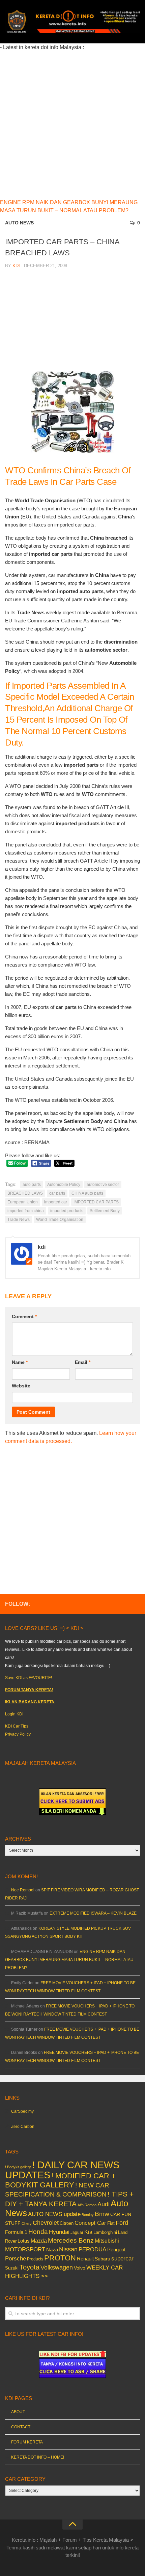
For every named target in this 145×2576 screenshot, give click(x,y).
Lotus (24, 2241)
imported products (67, 1211)
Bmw (102, 2214)
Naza (52, 2250)
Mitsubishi (107, 2241)
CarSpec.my (22, 2111)
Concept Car (90, 2223)
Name (20, 1362)
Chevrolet (46, 2223)
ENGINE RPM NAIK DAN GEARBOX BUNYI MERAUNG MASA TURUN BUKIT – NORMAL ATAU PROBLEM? (69, 1960)
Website (21, 1386)
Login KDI (14, 1714)
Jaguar (77, 2233)
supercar (122, 2259)
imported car (56, 1202)
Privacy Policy (18, 1734)
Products (35, 2259)
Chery (27, 2223)
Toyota (30, 2267)
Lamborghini (105, 2232)
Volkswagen (57, 2267)
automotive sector (103, 1185)
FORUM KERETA (27, 2442)
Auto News (19, 223)
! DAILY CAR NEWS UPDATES (62, 2170)
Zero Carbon (23, 2127)
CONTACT (21, 2427)
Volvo (80, 2268)
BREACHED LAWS (25, 1193)
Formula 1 (16, 2232)
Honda (38, 2232)
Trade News (19, 1220)
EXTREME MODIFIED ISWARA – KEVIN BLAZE (93, 1913)
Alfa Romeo (87, 2205)
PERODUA (92, 2249)
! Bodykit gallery (18, 2167)
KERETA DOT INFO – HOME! (38, 2457)
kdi (16, 266)
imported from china (26, 1211)
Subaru (103, 2259)
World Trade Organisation (60, 1220)
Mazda (39, 2241)
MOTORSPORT (25, 2250)
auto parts (32, 1185)
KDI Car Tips (17, 1726)
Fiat (111, 2223)
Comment (24, 1316)
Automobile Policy (64, 1185)
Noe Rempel (23, 1890)
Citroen (67, 2223)
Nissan (68, 2249)
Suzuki (12, 2268)
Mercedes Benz (71, 2240)
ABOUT (18, 2412)
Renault (85, 2259)
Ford (122, 2223)
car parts (57, 1193)
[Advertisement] (72, 124)
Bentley (88, 2215)
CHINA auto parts (87, 1193)
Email (83, 1362)
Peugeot (116, 2250)
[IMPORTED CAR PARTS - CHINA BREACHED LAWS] (73, 450)
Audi (104, 2204)
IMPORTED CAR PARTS (96, 1202)
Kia (88, 2232)
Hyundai (59, 2232)
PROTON (60, 2258)
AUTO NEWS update (54, 2214)
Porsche (16, 2259)
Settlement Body (105, 1211)
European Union (23, 1202)
